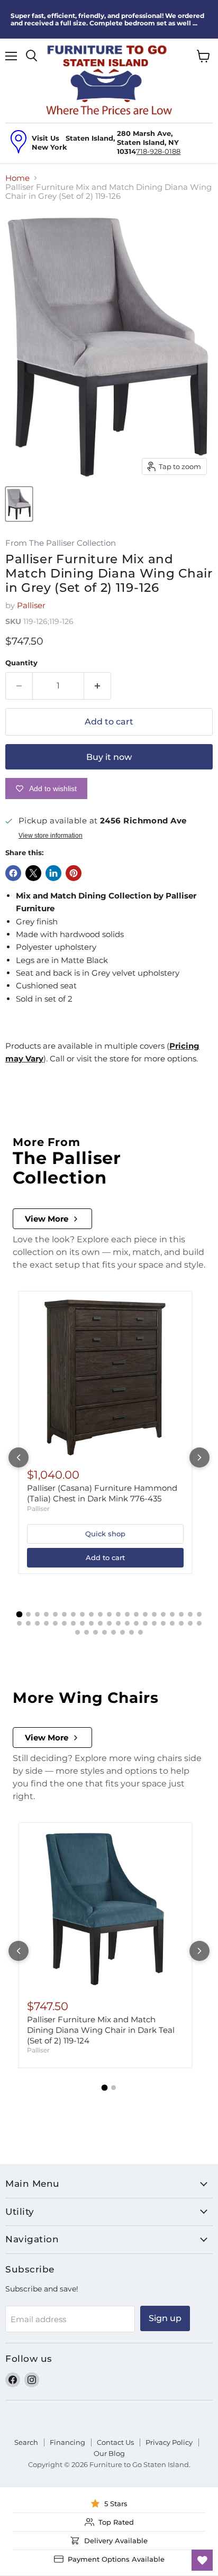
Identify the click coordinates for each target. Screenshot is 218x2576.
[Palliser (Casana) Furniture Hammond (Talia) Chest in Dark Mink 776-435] (105, 1378)
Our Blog (109, 2453)
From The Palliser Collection (61, 543)
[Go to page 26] (55, 1623)
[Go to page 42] (199, 1623)
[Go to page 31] (100, 1623)
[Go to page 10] (100, 1614)
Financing (67, 2442)
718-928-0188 (158, 151)
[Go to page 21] (199, 1614)
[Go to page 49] (131, 1632)
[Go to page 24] (37, 1623)
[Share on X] (33, 873)
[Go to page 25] (46, 1623)
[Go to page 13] (127, 1614)
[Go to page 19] (181, 1614)
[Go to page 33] (118, 1623)
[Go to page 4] (46, 1614)
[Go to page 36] (145, 1623)
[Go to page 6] (64, 1614)
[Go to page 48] (122, 1632)
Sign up (165, 2318)
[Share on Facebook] (13, 873)
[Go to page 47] (113, 1632)
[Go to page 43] (78, 1632)
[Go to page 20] (190, 1614)
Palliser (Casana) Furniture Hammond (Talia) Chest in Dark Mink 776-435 (102, 1493)
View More (47, 1219)
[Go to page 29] (82, 1623)
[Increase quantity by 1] (98, 686)
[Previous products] (19, 1457)
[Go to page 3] (37, 1614)
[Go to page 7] (73, 1614)
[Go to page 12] (118, 1614)
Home (17, 178)
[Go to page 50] (140, 1632)
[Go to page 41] (190, 1623)
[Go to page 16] (154, 1614)
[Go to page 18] (172, 1614)
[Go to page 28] (73, 1623)
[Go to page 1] (19, 1615)
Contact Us (115, 2442)
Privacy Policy (169, 2442)
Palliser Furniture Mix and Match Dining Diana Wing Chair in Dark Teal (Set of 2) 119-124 (101, 2030)
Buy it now (109, 757)
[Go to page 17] (163, 1614)
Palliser (31, 605)
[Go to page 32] (109, 1623)
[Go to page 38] (163, 1623)
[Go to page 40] (181, 1623)
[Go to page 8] (82, 1614)
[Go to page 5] (55, 1614)
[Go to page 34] (127, 1623)
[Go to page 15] (145, 1614)
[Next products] (199, 1457)
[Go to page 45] (96, 1632)
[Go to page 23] (28, 1623)
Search (26, 2442)
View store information (51, 836)
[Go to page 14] (136, 1614)
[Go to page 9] (91, 1614)
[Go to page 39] (172, 1623)
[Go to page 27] (64, 1623)
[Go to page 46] (105, 1632)
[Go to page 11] (109, 1614)
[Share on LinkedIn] (53, 873)
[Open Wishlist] (202, 2560)
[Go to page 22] (19, 1623)
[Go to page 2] (28, 1614)
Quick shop (105, 1534)
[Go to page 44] (87, 1632)
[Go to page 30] (91, 1623)
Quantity (21, 663)
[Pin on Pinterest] (74, 873)
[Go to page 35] (136, 1623)
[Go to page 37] (154, 1623)
